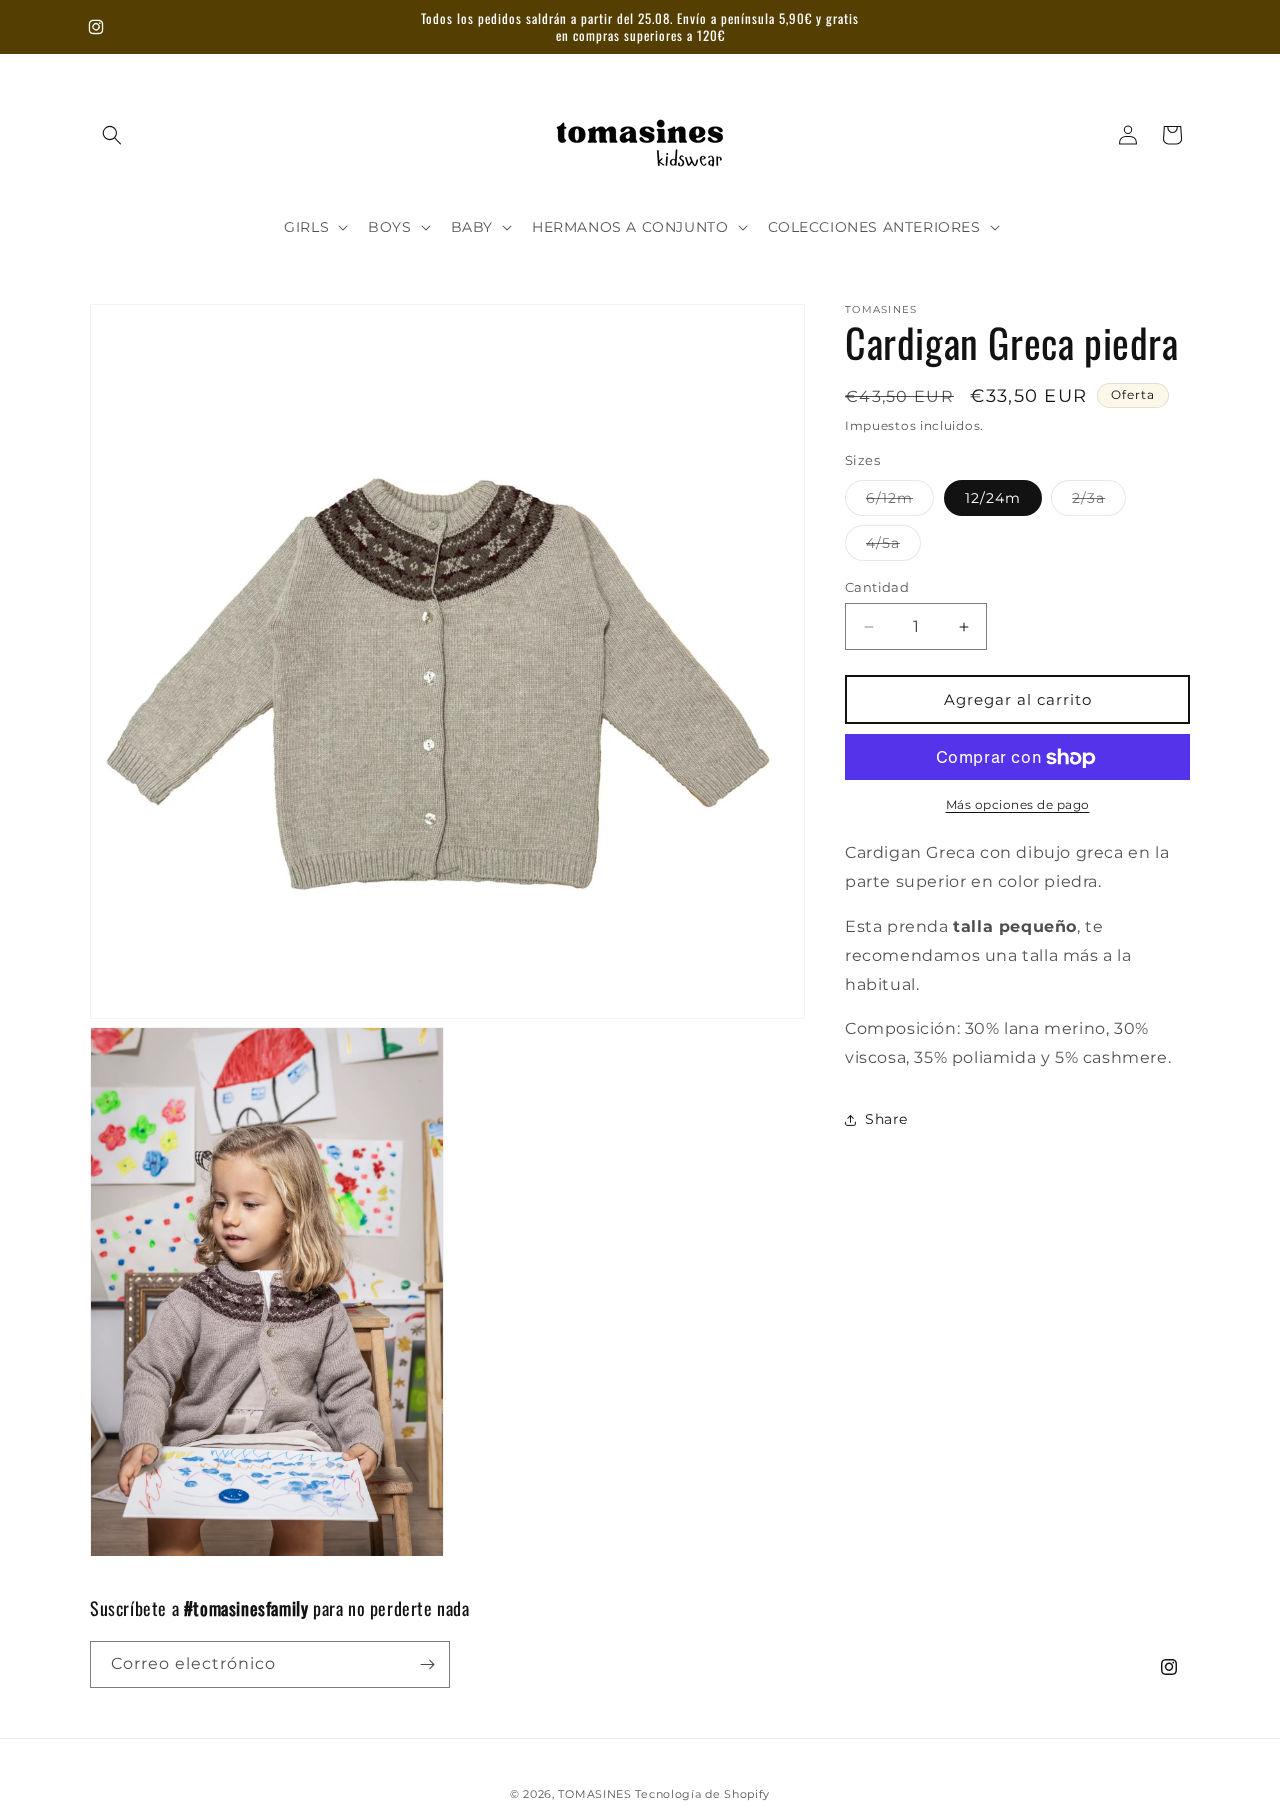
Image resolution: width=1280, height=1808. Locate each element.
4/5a (893, 547)
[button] (112, 135)
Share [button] (886, 1120)
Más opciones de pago (1018, 805)
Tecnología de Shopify (702, 1794)
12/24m (993, 498)
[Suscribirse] (427, 1664)
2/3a (1099, 502)
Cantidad (877, 587)
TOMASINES (596, 1794)
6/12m (900, 502)
